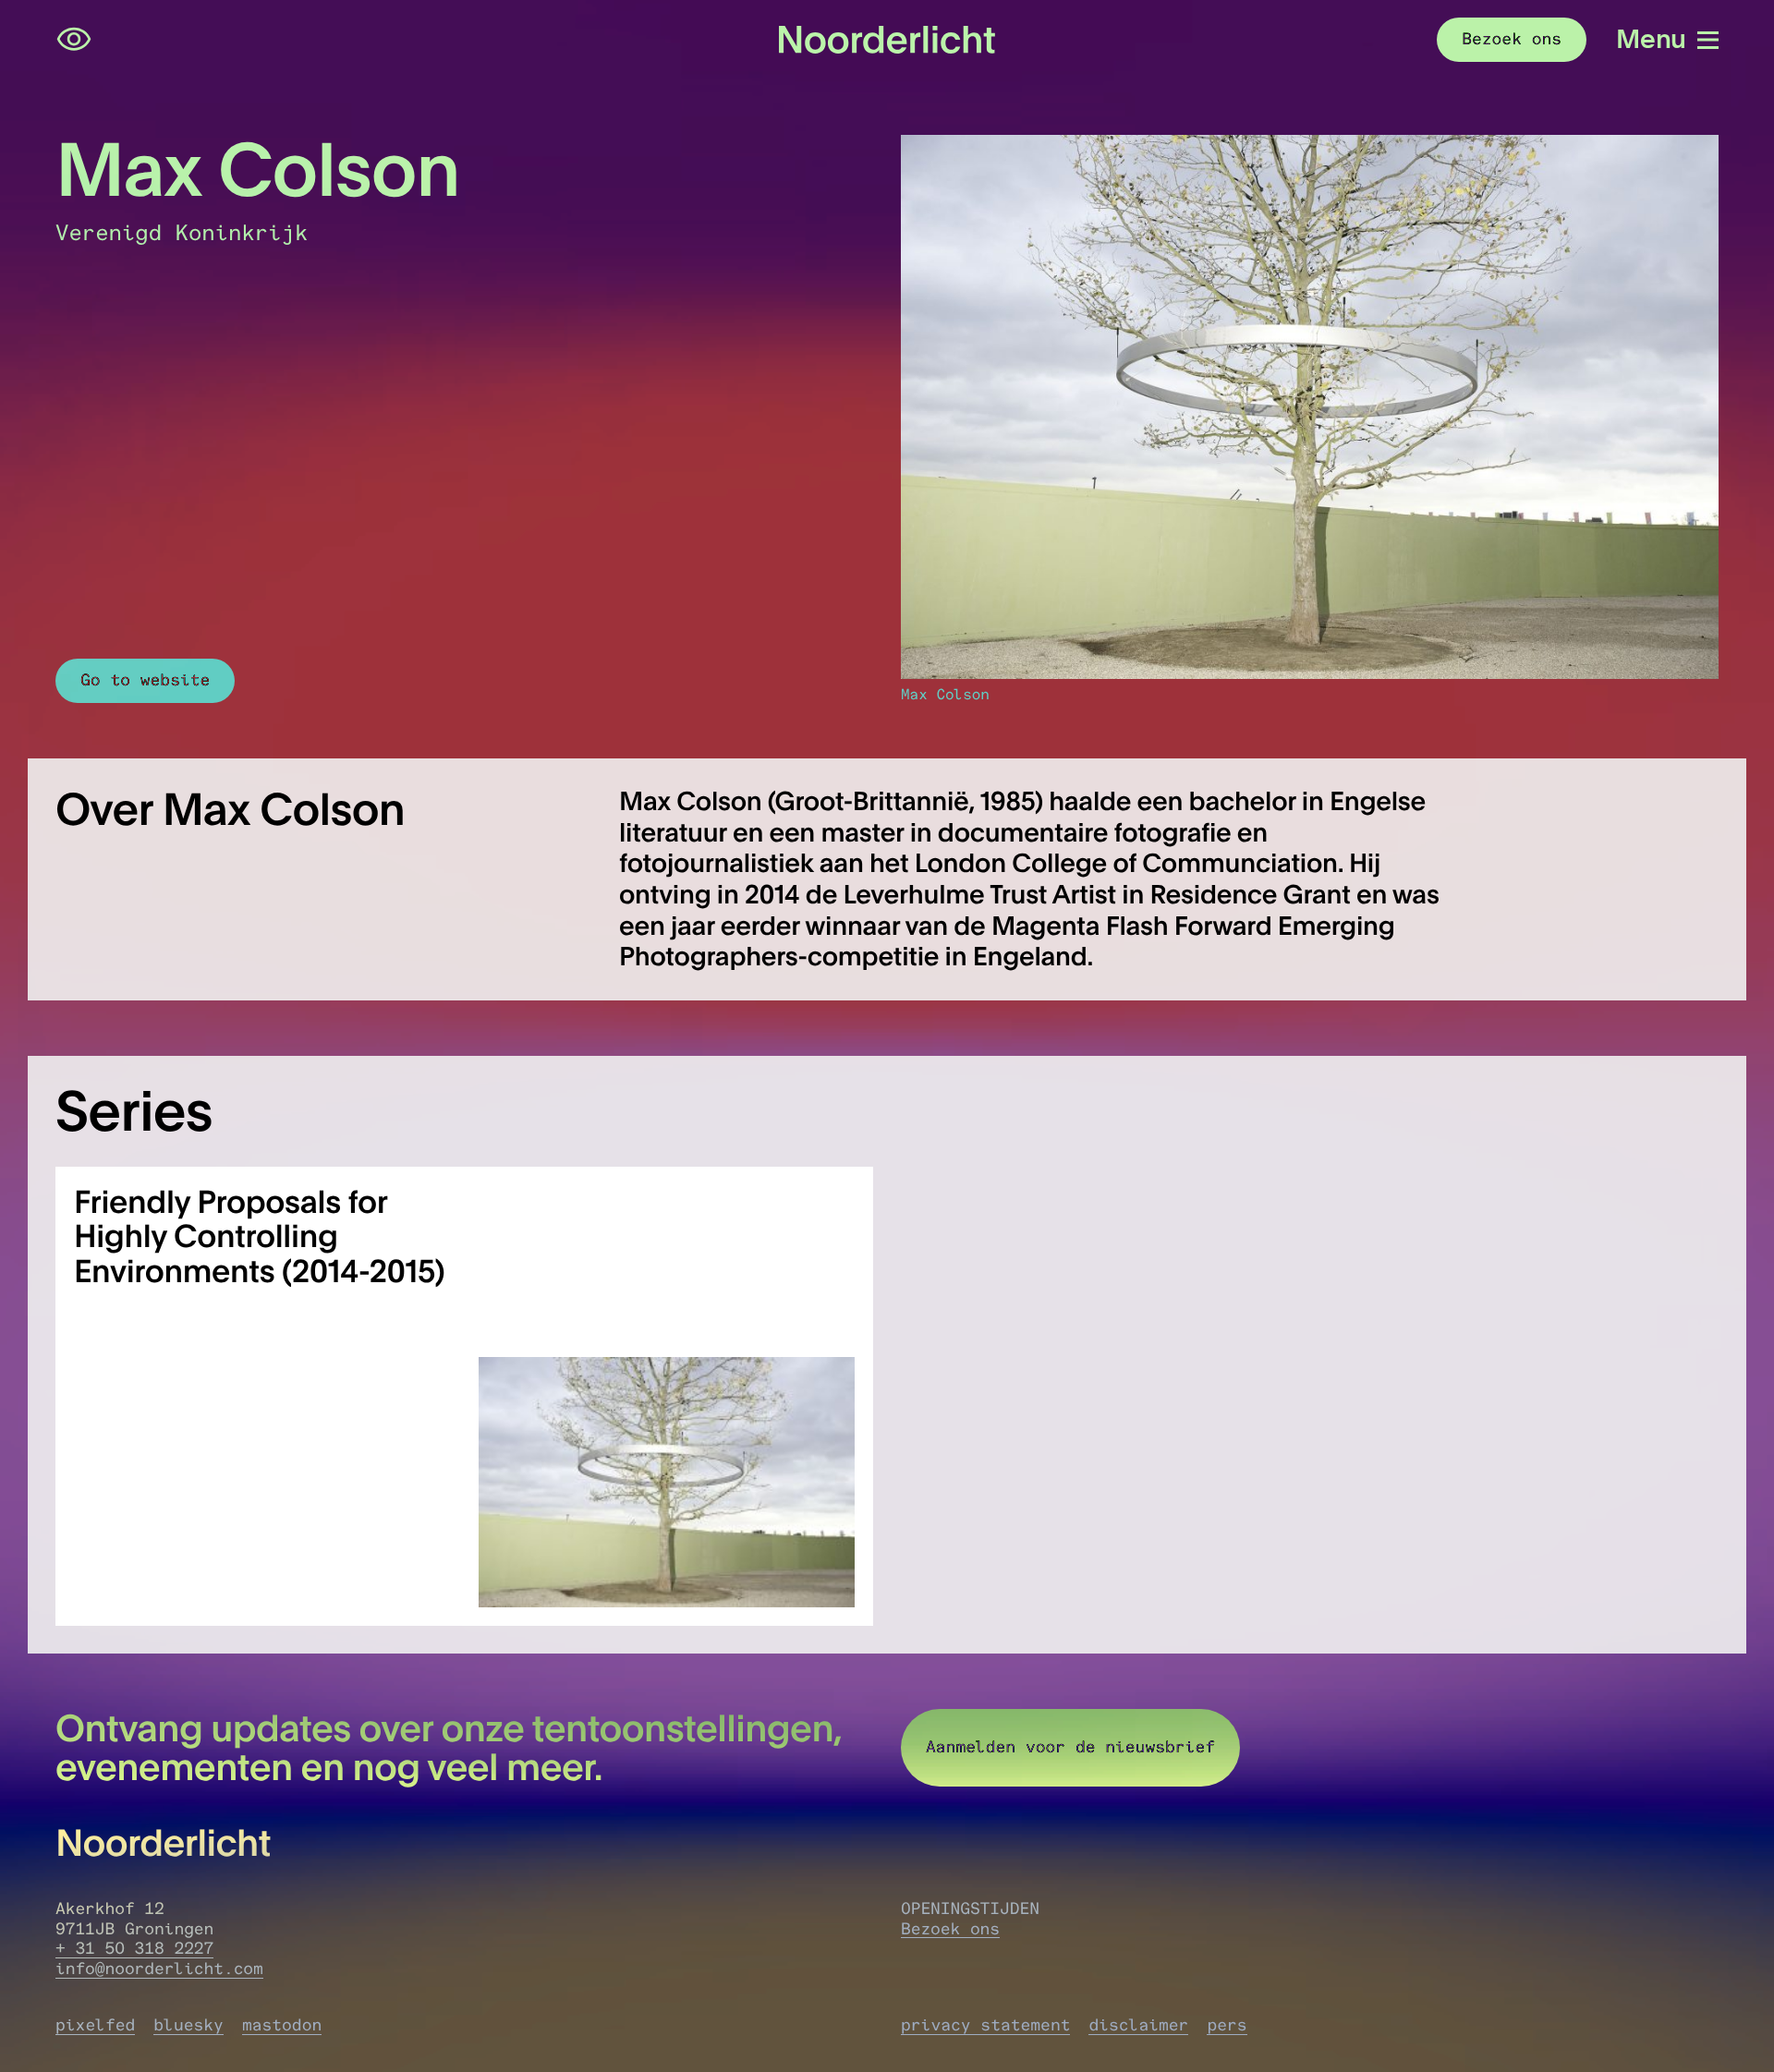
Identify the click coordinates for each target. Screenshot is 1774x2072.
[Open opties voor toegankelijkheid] (74, 40)
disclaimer (1138, 2025)
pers (1227, 2025)
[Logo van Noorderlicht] (887, 40)
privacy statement (985, 2025)
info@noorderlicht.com (159, 1969)
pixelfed (95, 2025)
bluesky (188, 2025)
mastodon (282, 2025)
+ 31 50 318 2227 (134, 1948)
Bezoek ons (950, 1929)
